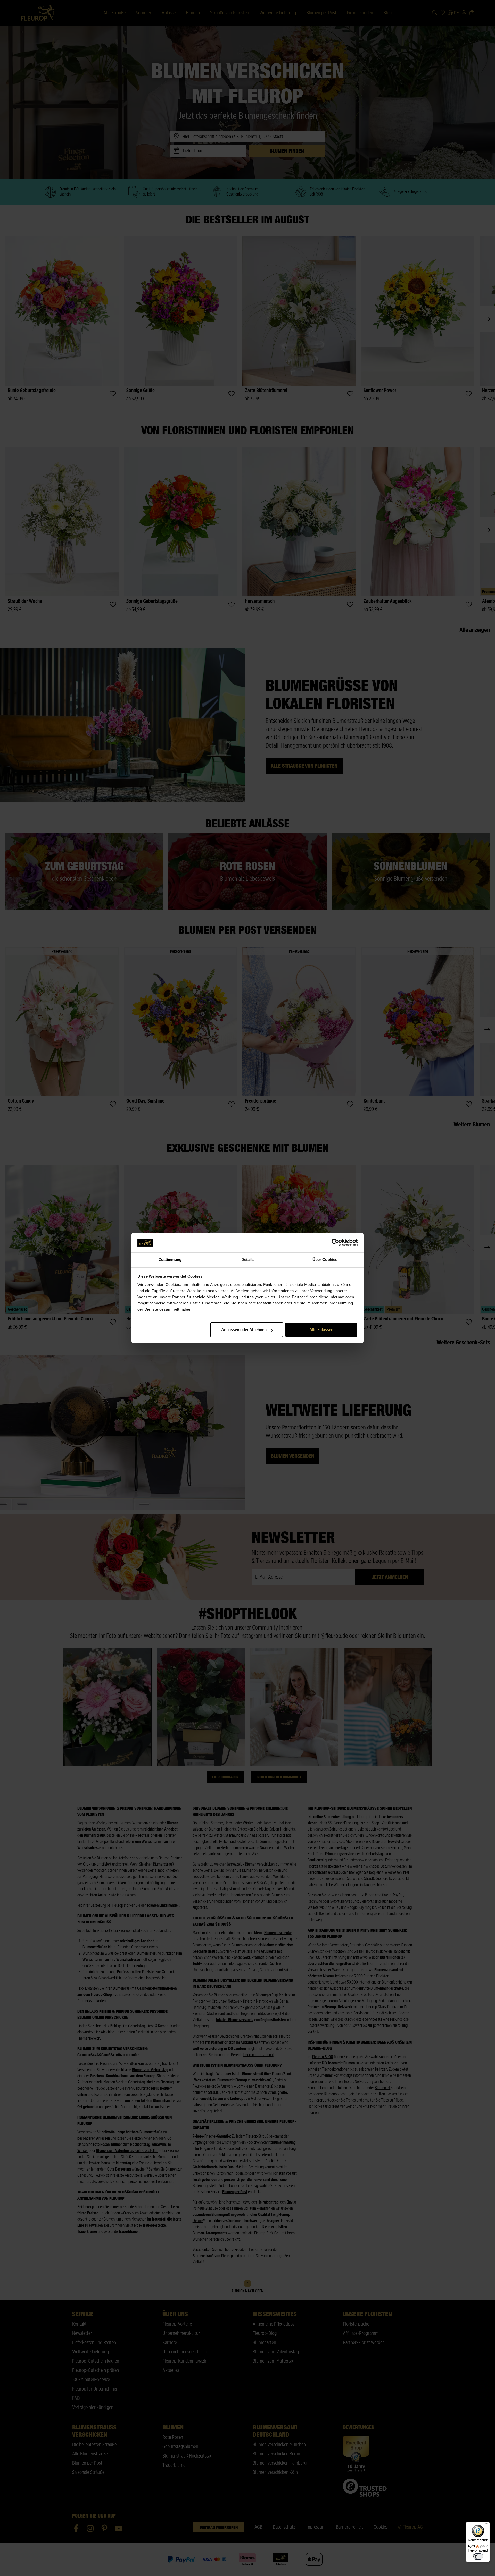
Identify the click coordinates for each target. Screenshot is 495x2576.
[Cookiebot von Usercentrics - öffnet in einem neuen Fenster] (335, 1243)
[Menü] (487, 2525)
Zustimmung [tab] (170, 1260)
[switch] (478, 2556)
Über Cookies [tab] (325, 1260)
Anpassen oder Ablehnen (244, 1330)
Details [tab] (248, 1260)
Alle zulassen (321, 1330)
